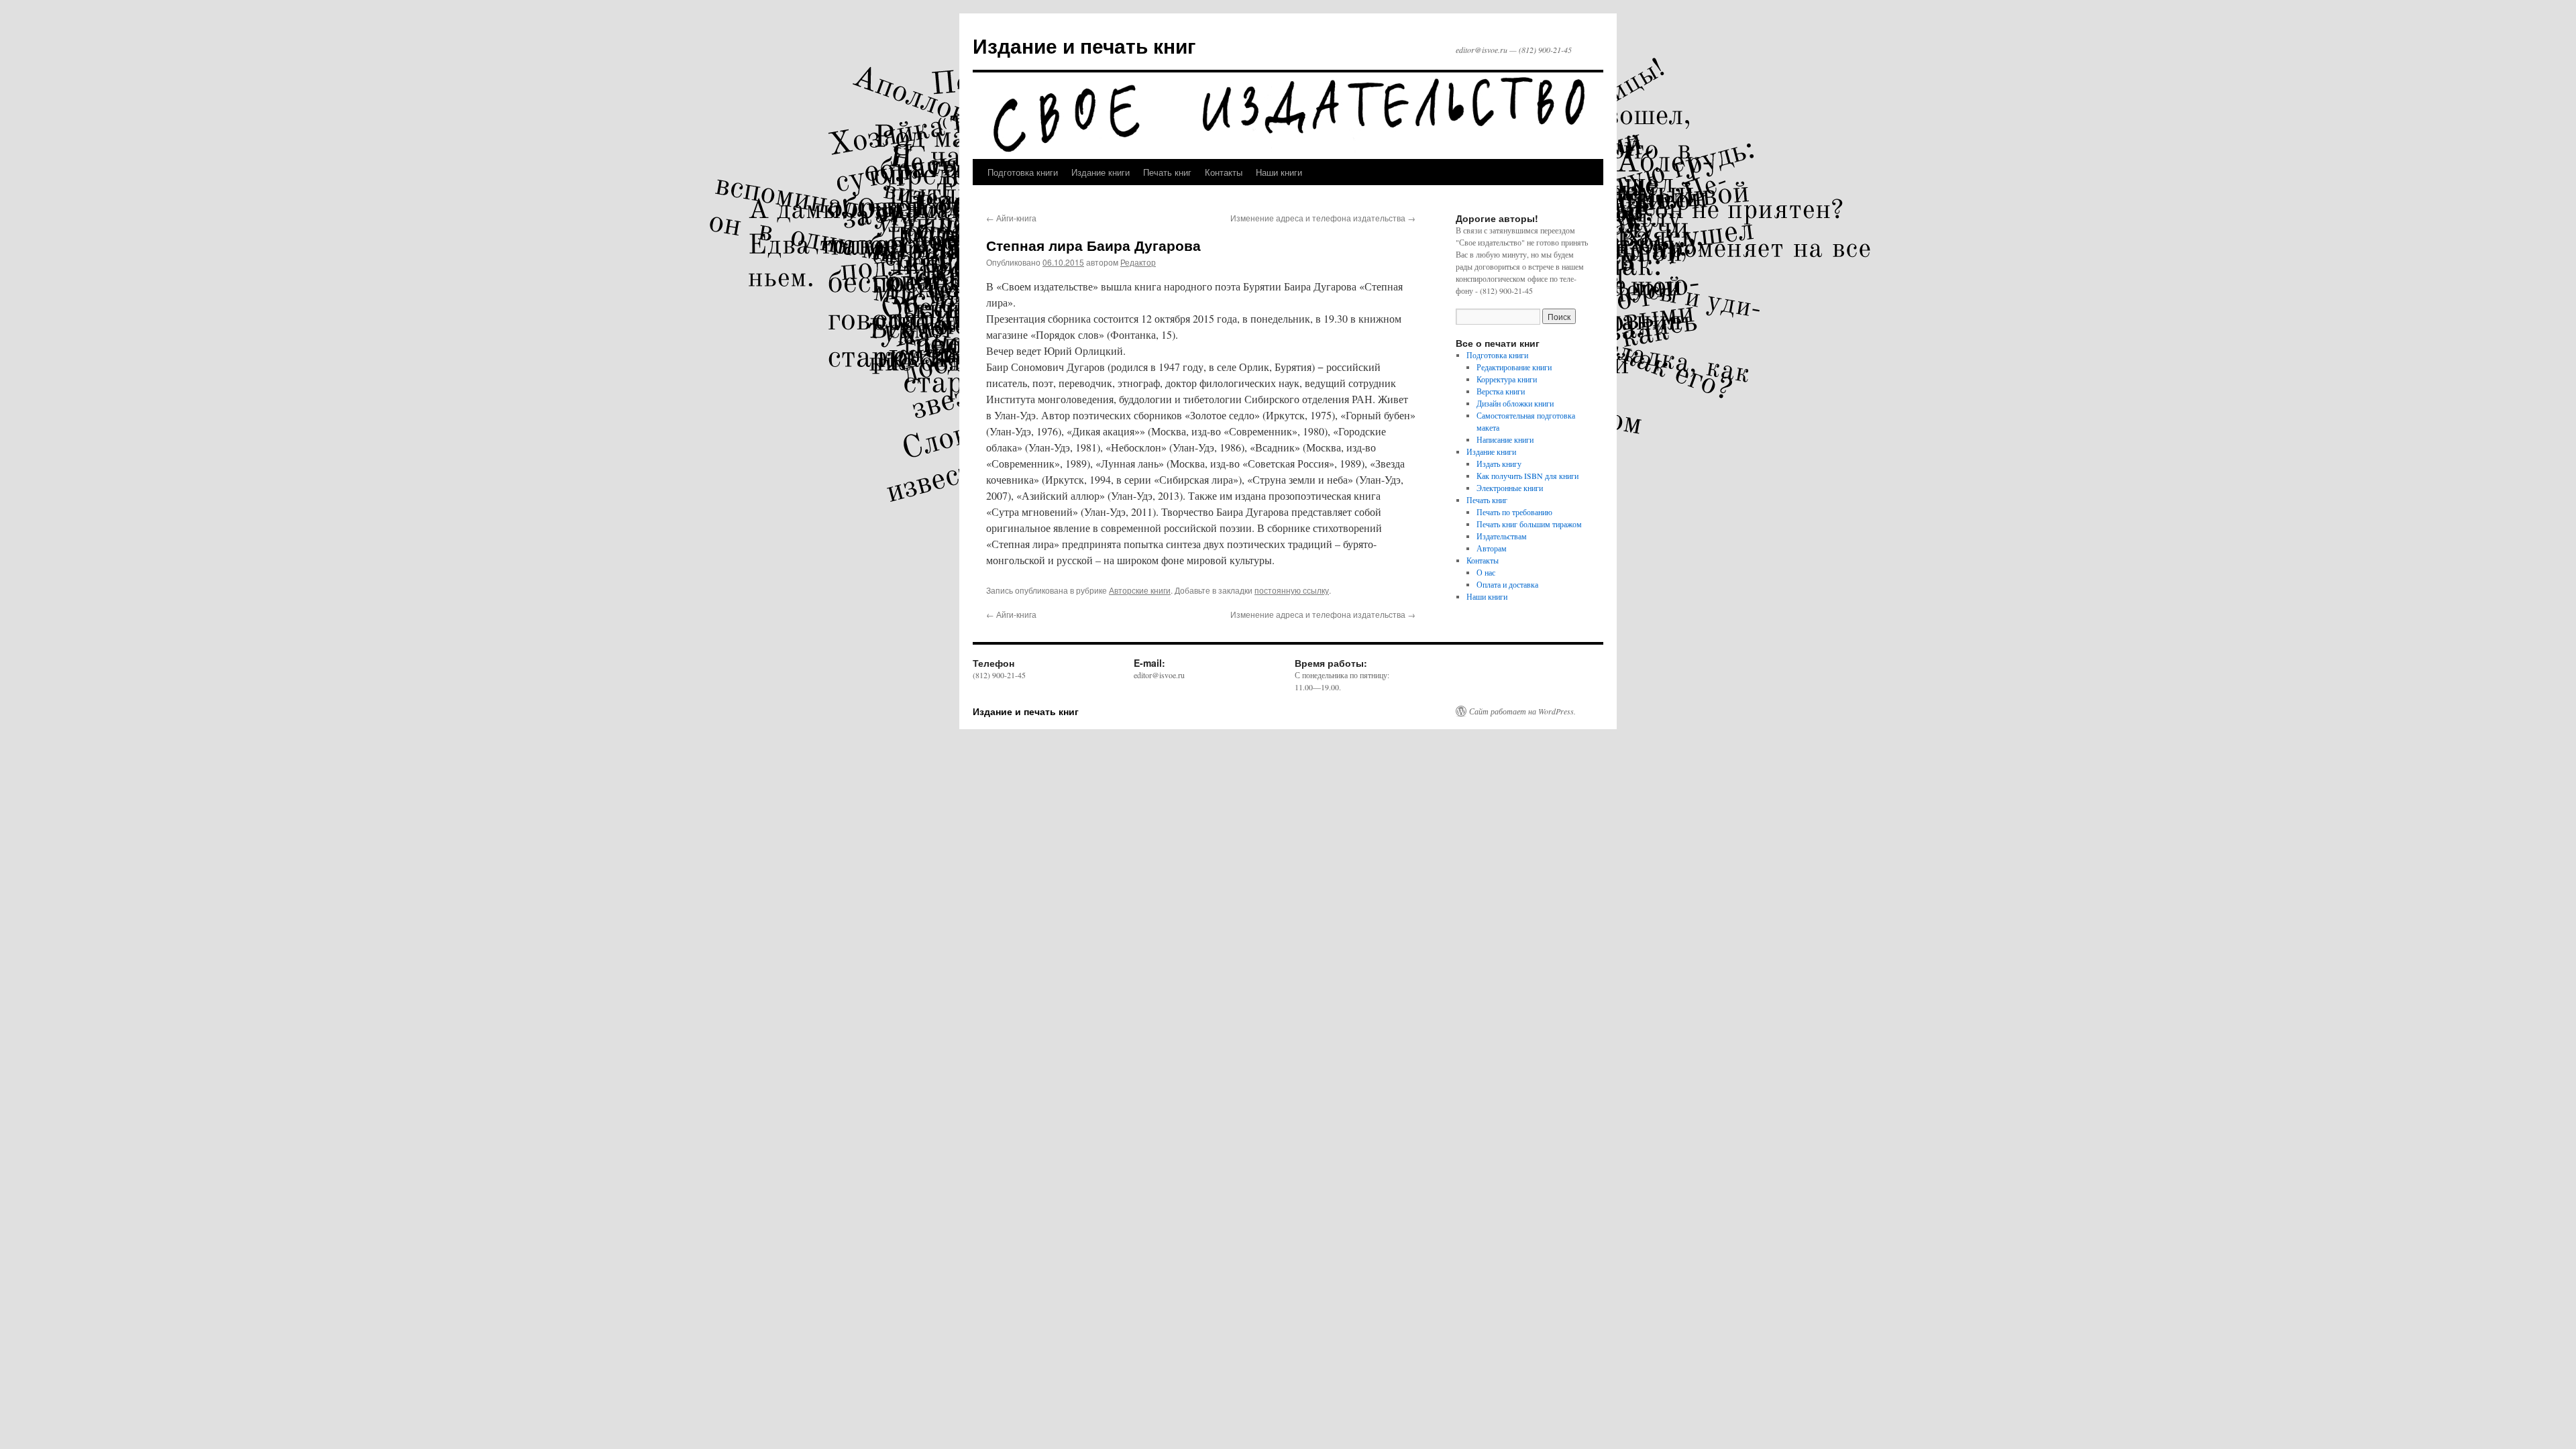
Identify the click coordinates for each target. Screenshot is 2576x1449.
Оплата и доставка (1507, 584)
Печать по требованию (1514, 512)
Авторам (1492, 548)
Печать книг (1167, 172)
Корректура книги (1507, 379)
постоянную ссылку (1292, 590)
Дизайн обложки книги (1515, 403)
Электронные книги (1510, 488)
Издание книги (1101, 172)
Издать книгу (1499, 464)
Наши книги (1279, 172)
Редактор (1138, 262)
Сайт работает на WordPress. (1522, 711)
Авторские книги (1140, 590)
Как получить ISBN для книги (1527, 476)
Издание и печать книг (1084, 45)
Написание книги (1505, 439)
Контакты (1224, 172)
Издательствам (1502, 536)
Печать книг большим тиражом (1529, 524)
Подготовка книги (1023, 172)
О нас (1486, 572)
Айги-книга (1011, 218)
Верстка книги (1501, 391)
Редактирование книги (1514, 367)
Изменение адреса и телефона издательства (1323, 218)
